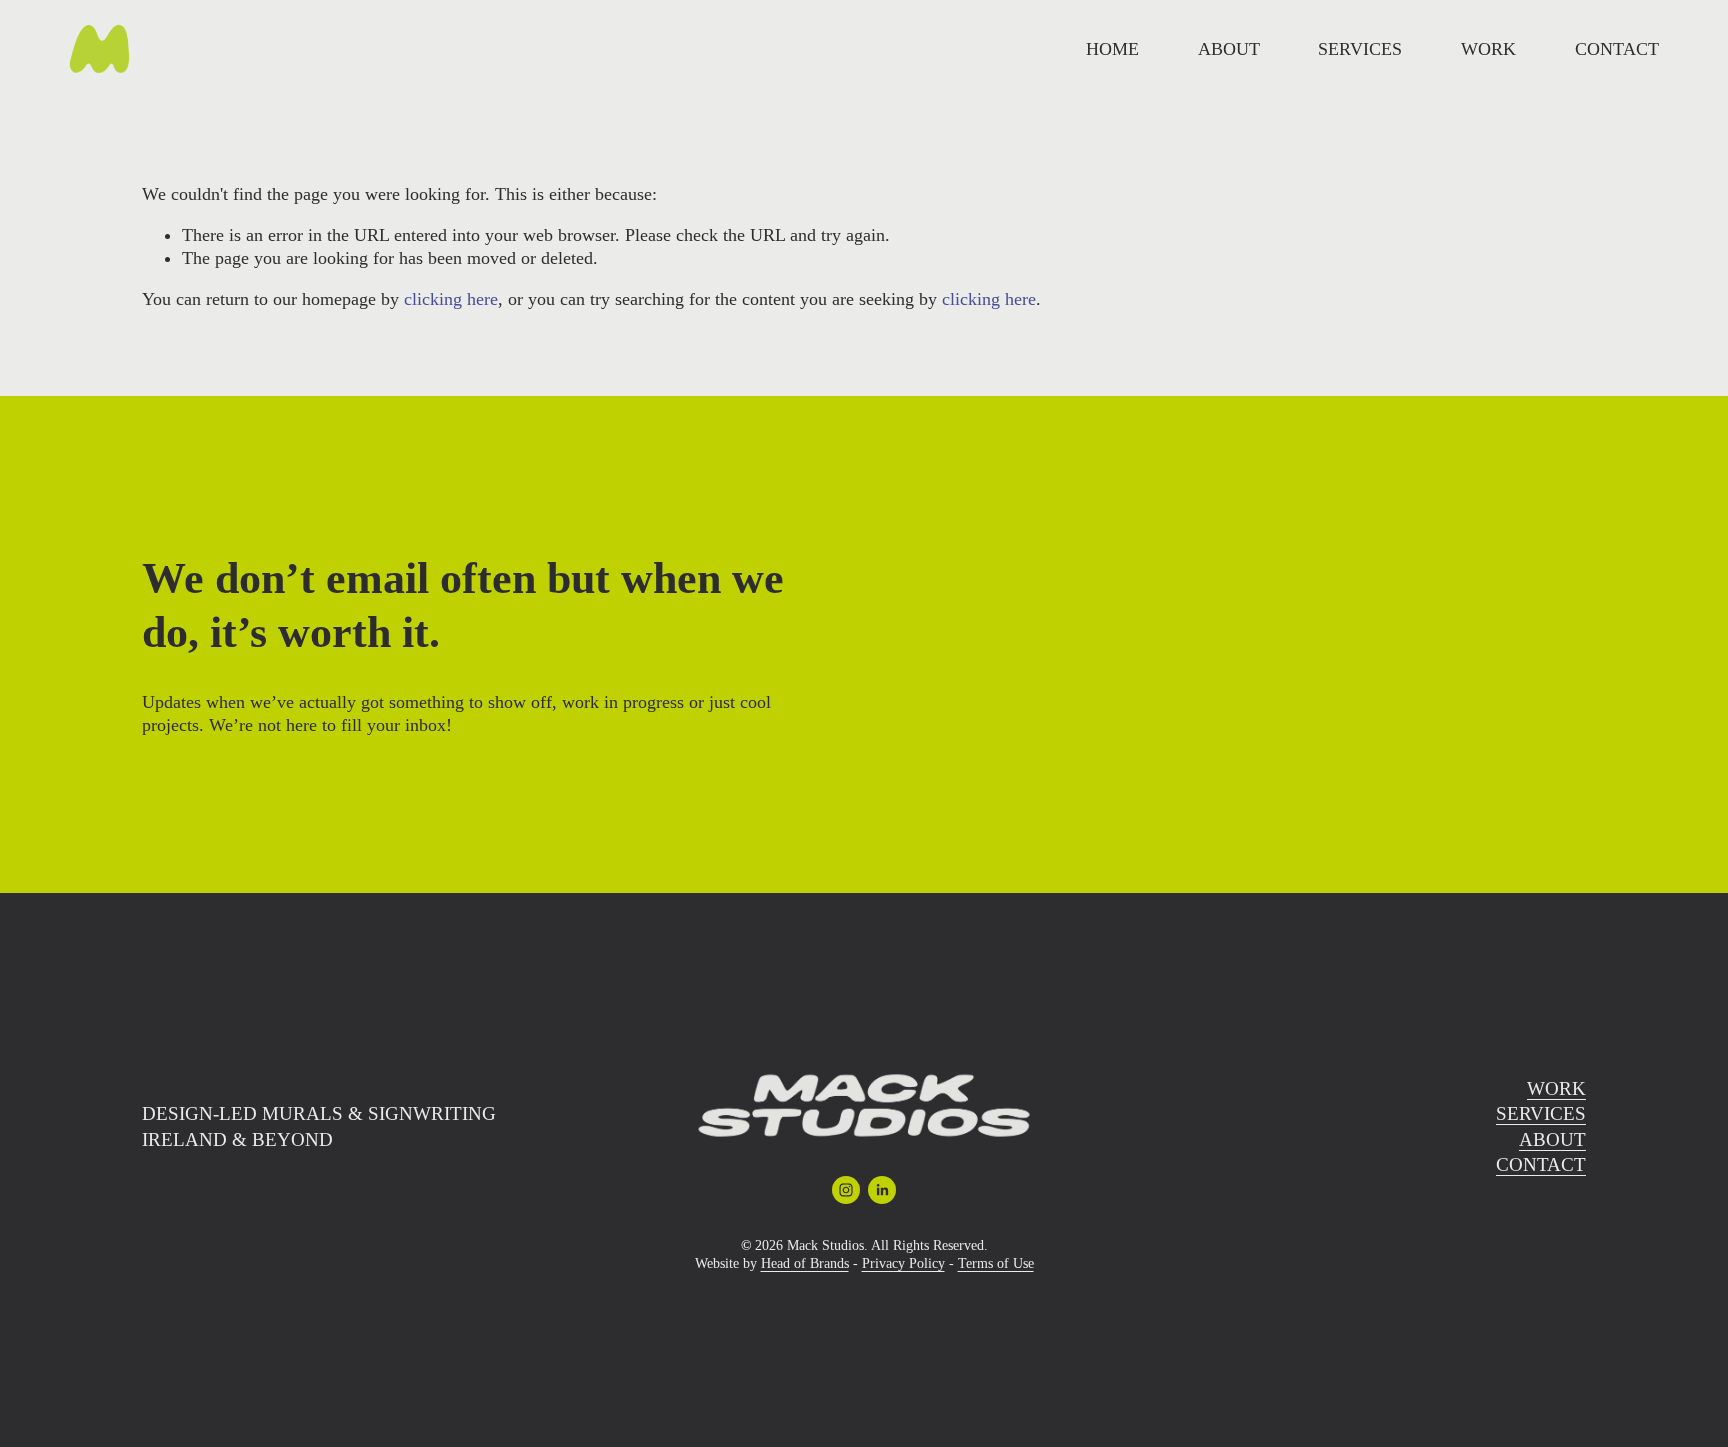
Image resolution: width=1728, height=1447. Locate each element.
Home (1112, 49)
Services (1360, 49)
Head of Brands (805, 1263)
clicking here (451, 299)
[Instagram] (846, 1190)
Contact (1617, 49)
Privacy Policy (903, 1263)
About (1229, 49)
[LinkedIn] (882, 1190)
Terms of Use (996, 1263)
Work (1488, 49)
